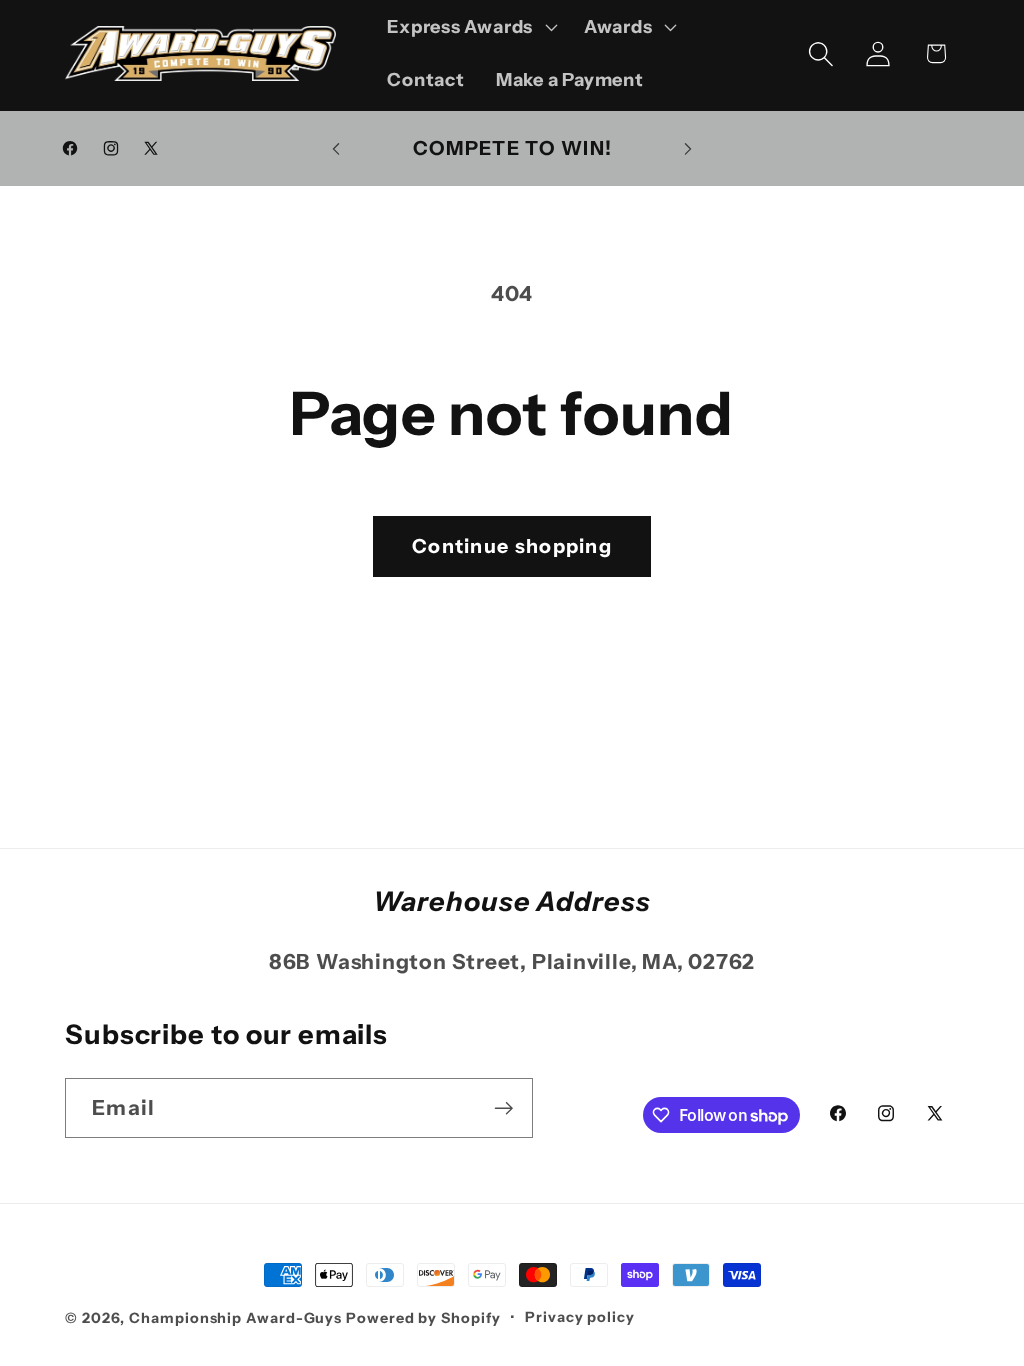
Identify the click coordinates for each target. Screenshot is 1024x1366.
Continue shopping (512, 546)
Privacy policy (580, 1317)
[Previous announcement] (336, 148)
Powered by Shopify (423, 1318)
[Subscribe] (503, 1108)
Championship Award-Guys (237, 1318)
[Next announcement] (688, 148)
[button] (470, 27)
